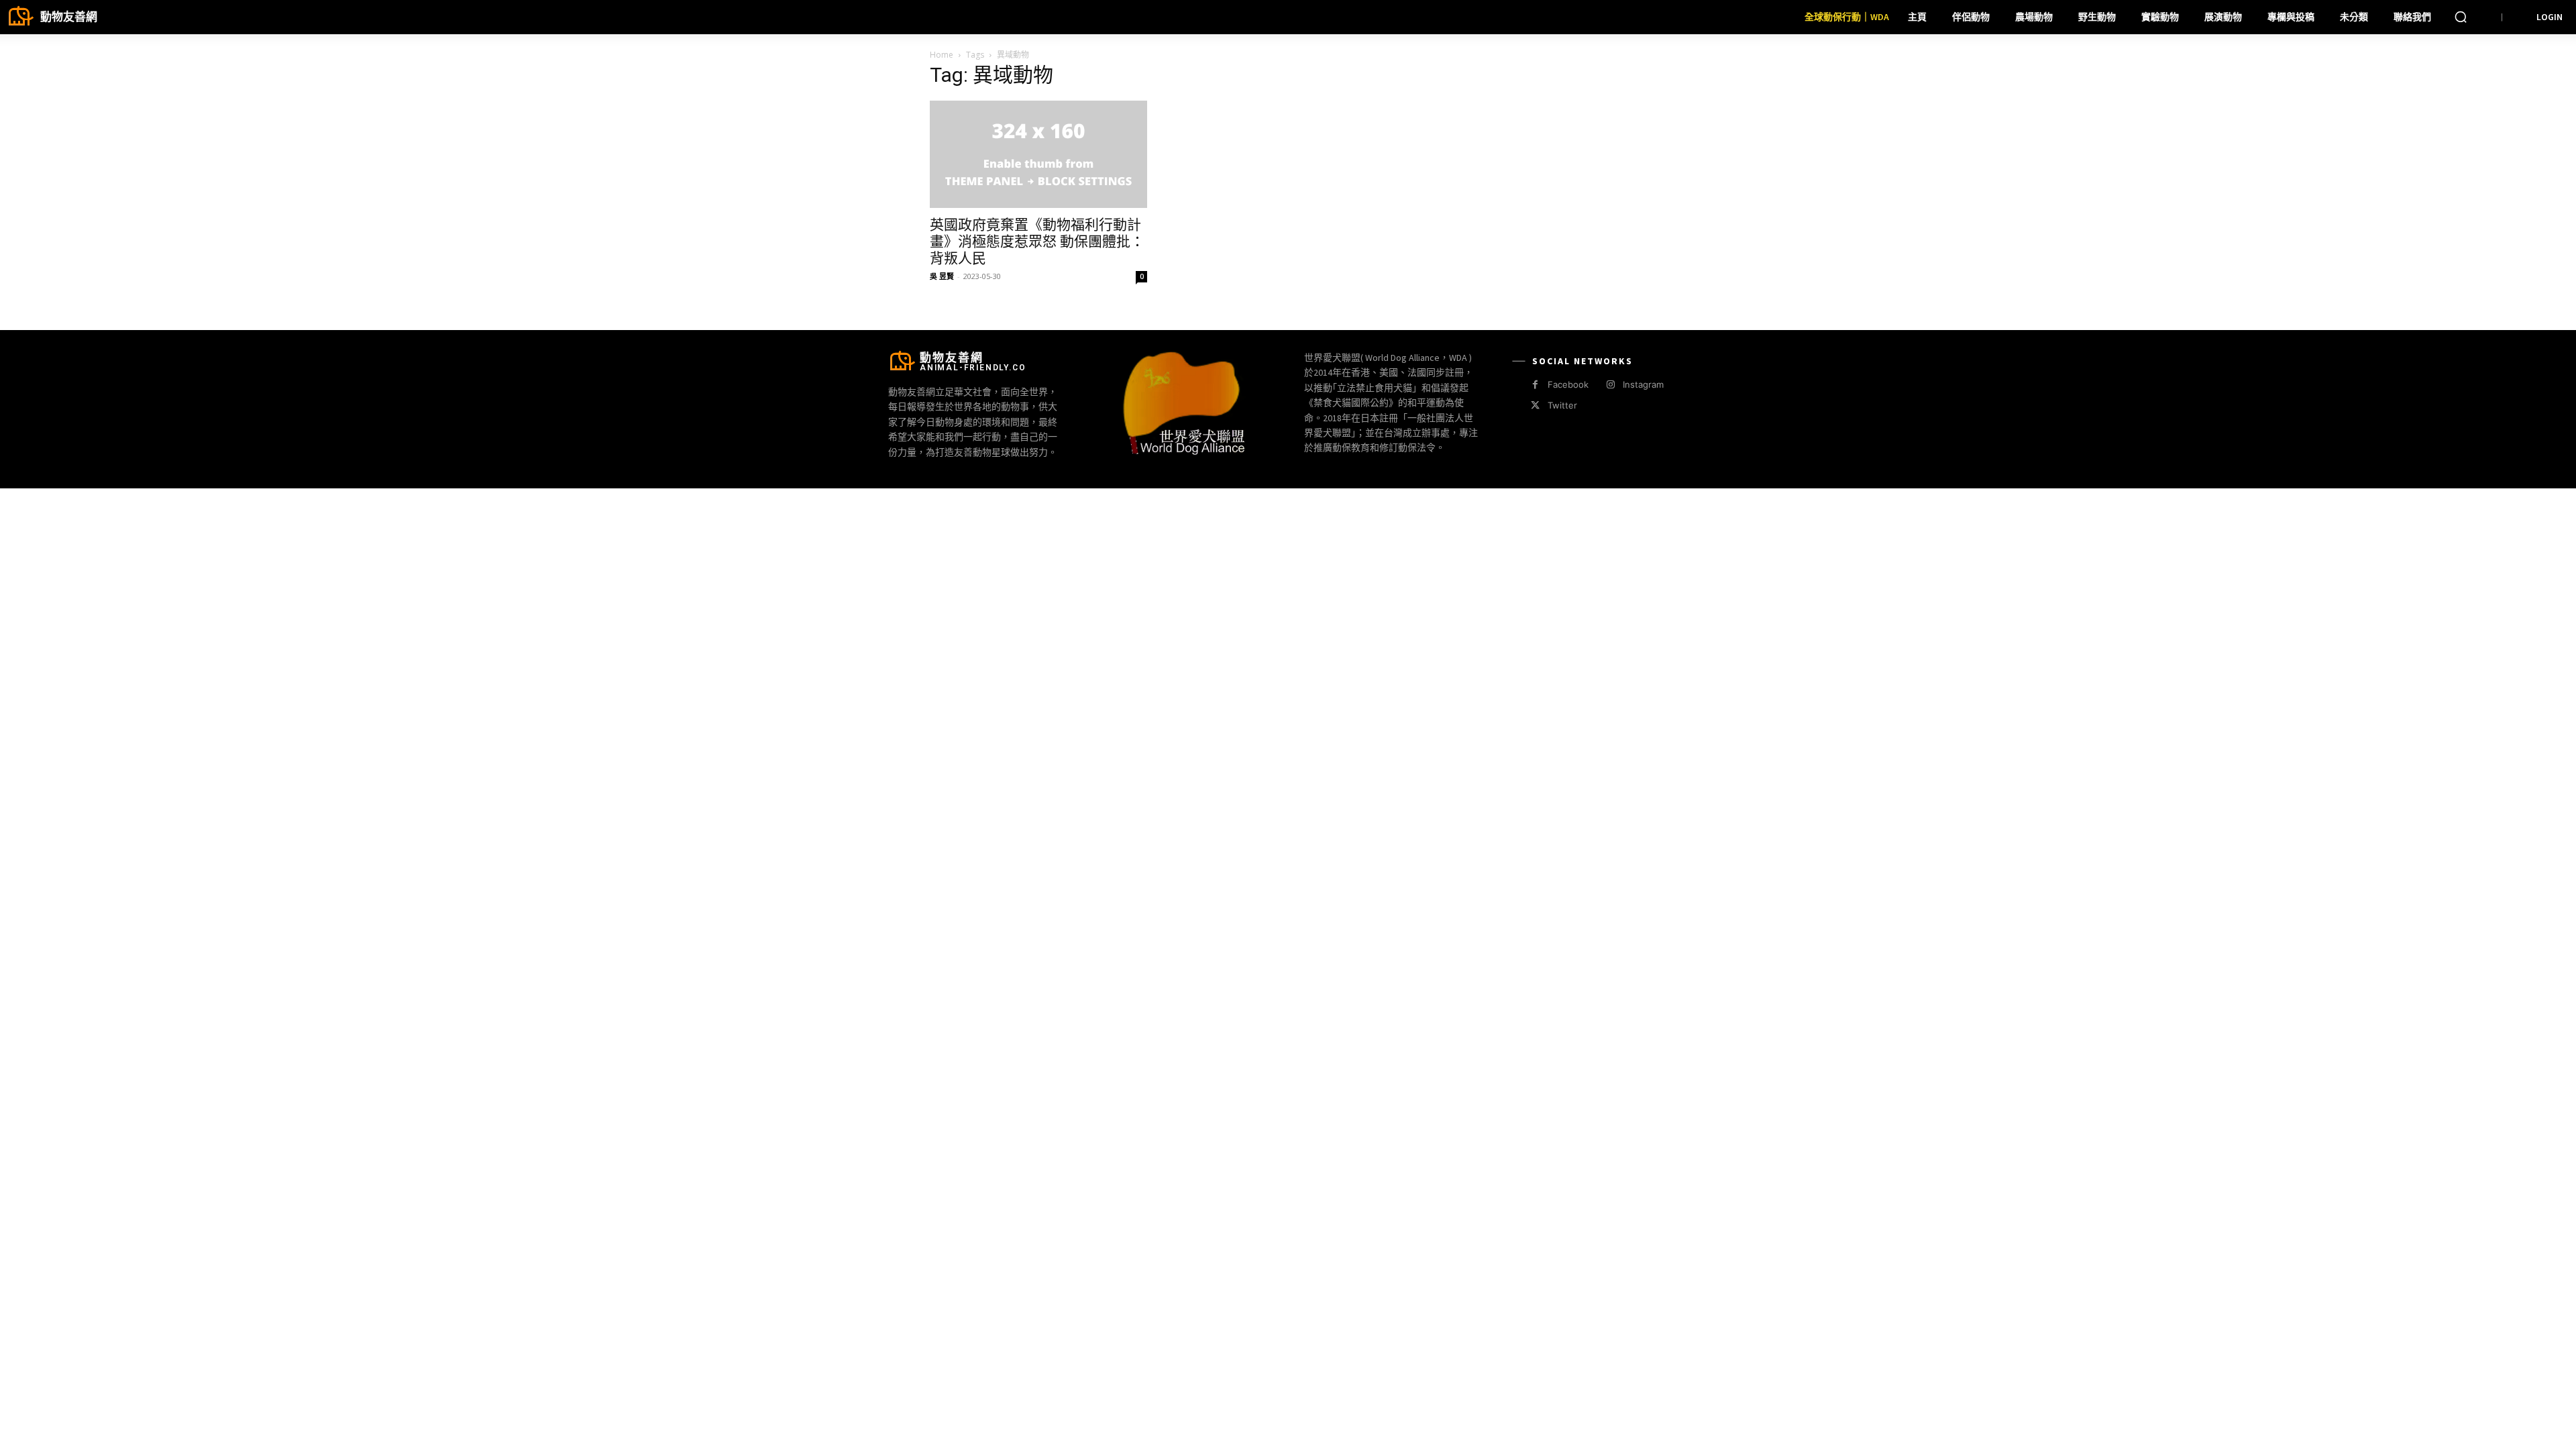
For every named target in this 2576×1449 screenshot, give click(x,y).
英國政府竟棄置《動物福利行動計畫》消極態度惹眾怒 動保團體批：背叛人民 (1037, 241)
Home (942, 55)
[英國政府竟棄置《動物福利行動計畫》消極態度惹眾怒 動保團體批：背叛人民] (1038, 154)
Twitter (1562, 405)
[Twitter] (1535, 406)
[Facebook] (1535, 385)
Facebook (1568, 384)
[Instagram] (1610, 385)
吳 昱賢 (942, 276)
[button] (2461, 17)
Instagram (1643, 384)
